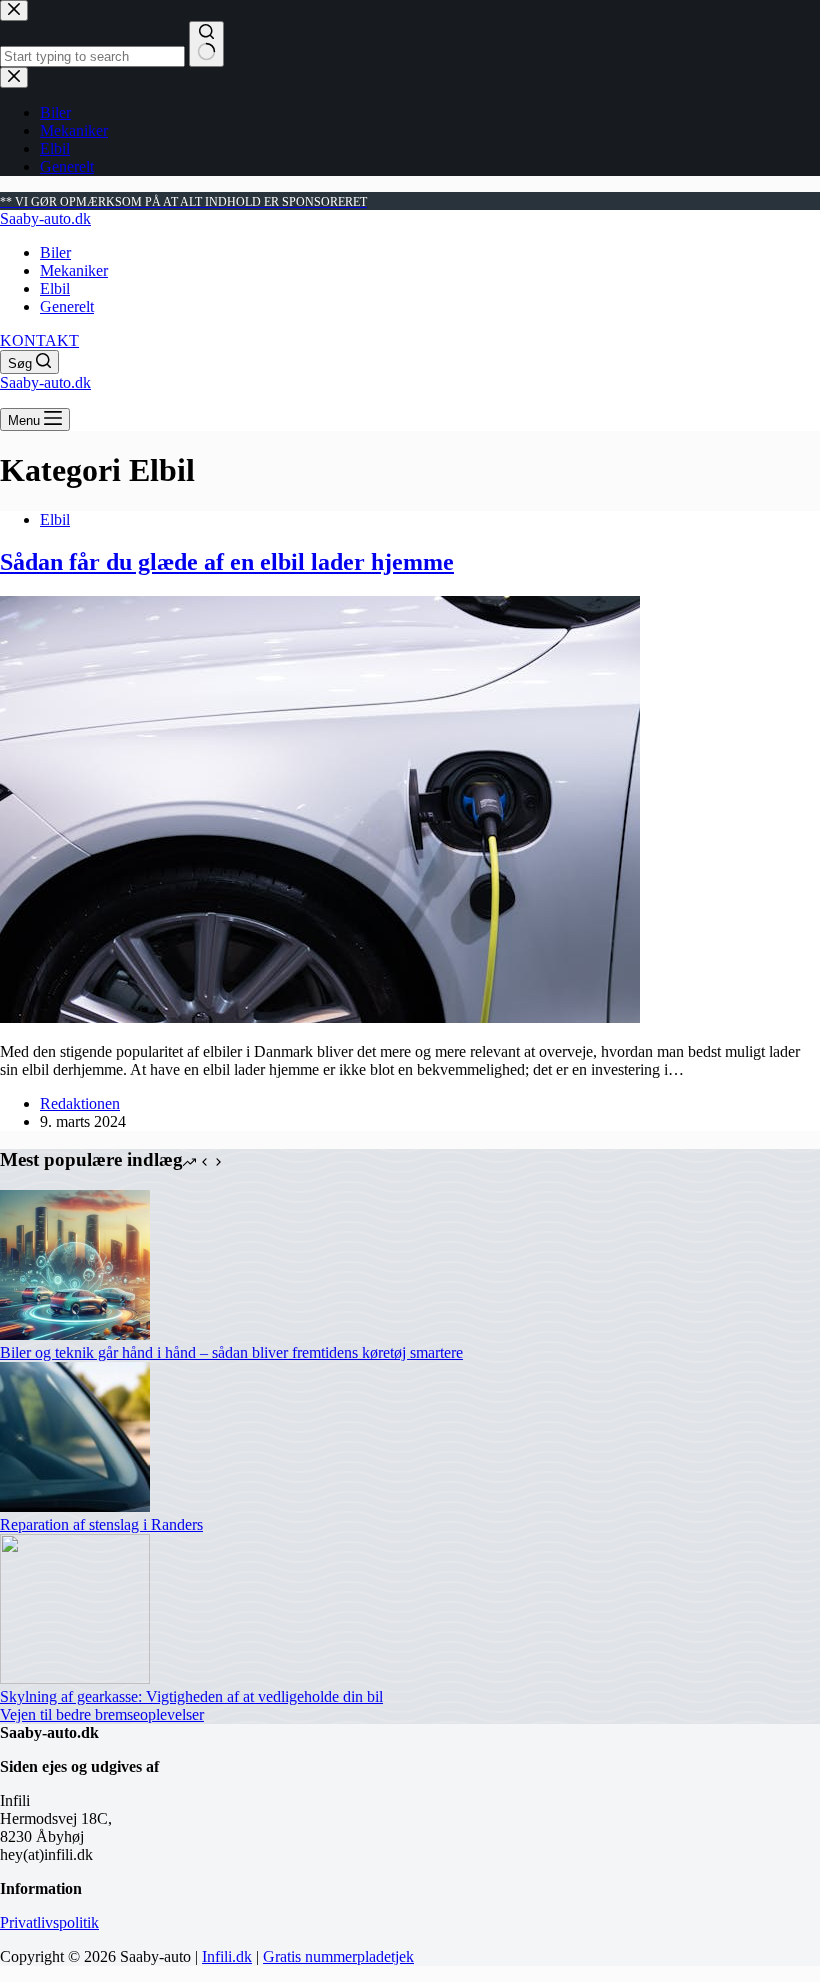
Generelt (67, 306)
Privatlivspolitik (49, 1922)
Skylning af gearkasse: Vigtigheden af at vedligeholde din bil (191, 1696)
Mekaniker (74, 270)
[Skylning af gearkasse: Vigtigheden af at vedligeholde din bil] (75, 1678)
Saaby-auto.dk (45, 218)
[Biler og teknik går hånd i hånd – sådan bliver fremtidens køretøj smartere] (75, 1334)
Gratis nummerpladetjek (338, 1956)
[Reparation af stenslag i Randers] (75, 1506)
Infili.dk (227, 1956)
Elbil (55, 288)
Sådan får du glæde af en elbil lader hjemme (227, 562)
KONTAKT (39, 340)
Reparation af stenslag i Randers (101, 1524)
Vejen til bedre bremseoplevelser (102, 1714)
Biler (55, 252)
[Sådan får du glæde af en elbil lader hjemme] (320, 1017)
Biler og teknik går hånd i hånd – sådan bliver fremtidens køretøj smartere (231, 1352)
